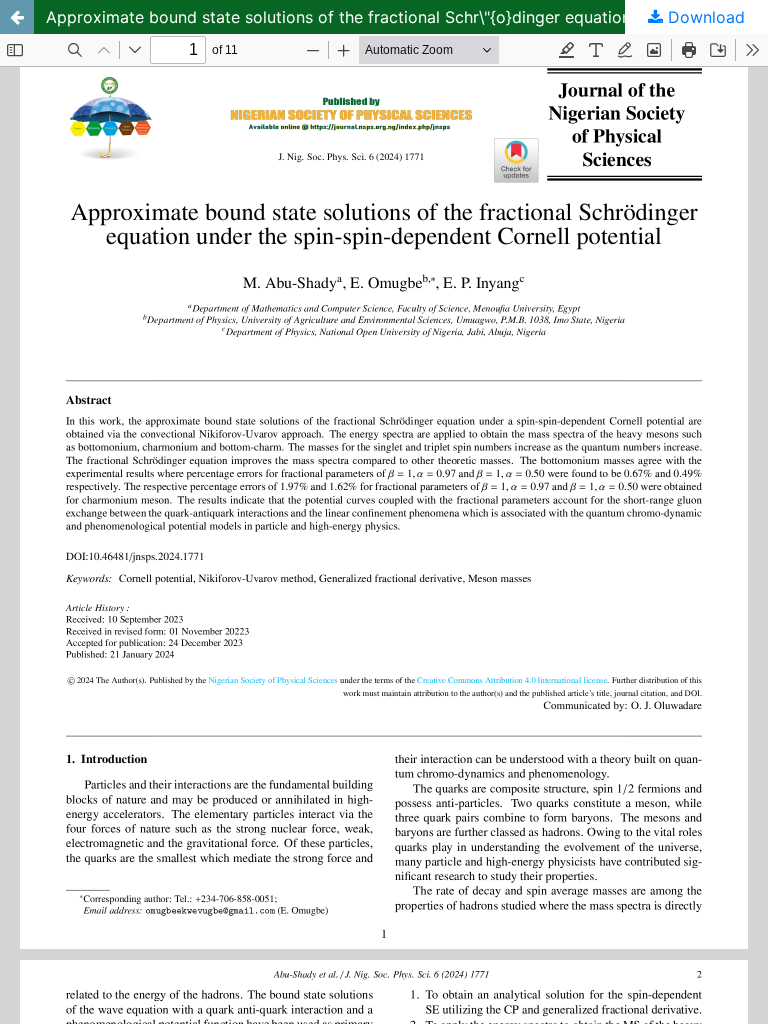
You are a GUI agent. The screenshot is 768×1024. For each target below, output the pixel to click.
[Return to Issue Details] (17, 17)
